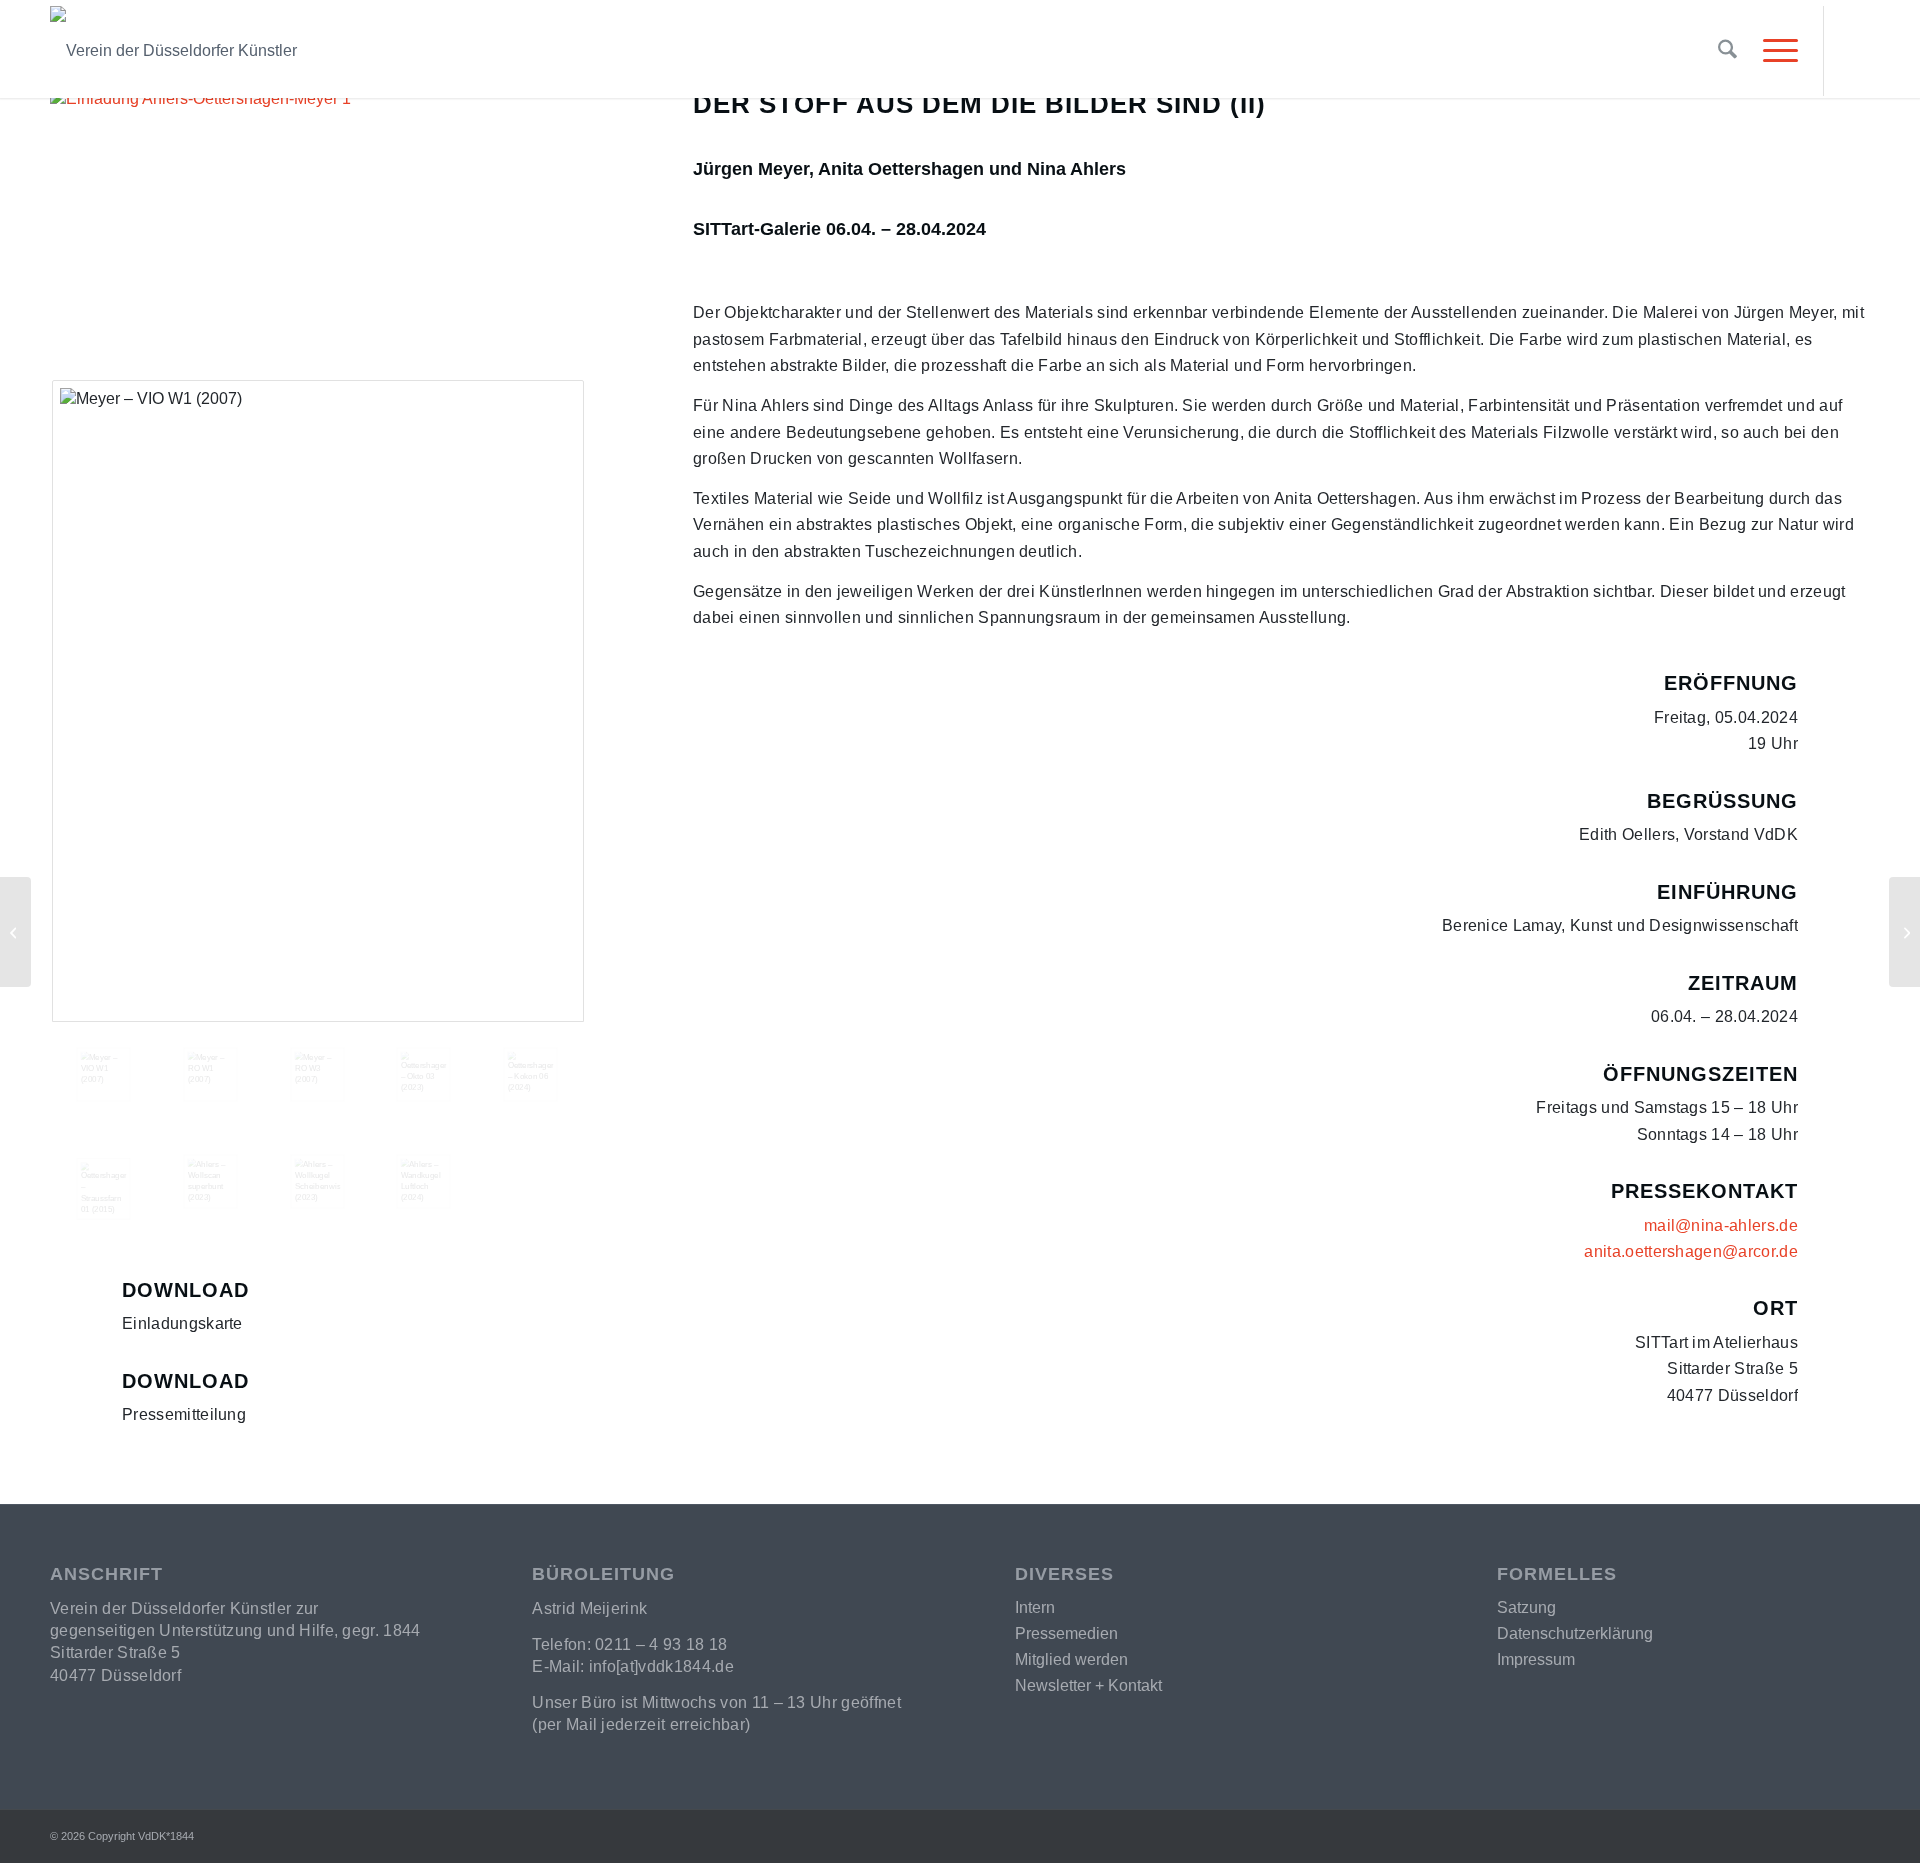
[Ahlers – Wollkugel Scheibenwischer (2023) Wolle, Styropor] (317, 1181)
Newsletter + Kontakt (1088, 1685)
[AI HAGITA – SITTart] (15, 932)
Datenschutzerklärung (1575, 1633)
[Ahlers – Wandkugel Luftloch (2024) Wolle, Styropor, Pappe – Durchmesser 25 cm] (423, 1181)
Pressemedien (1066, 1633)
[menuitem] (1727, 51)
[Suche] (1727, 51)
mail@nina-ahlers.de (1721, 1225)
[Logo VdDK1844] (461, 51)
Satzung (1526, 1607)
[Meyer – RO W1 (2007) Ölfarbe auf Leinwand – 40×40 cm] (210, 1074)
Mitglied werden (1071, 1659)
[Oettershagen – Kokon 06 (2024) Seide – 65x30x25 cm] (530, 1074)
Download (185, 1290)
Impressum (1536, 1659)
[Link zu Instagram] (1855, 50)
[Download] (75, 1302)
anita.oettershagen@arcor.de (1691, 1251)
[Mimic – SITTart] (1904, 932)
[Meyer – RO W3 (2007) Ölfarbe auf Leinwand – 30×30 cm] (317, 1074)
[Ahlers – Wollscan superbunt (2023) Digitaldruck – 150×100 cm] (210, 1181)
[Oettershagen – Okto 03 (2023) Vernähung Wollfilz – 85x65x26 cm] (423, 1074)
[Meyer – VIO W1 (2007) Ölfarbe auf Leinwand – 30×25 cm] (318, 701)
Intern (1035, 1607)
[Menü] (1774, 51)
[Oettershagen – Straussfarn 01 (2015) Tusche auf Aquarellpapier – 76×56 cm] (103, 1189)
